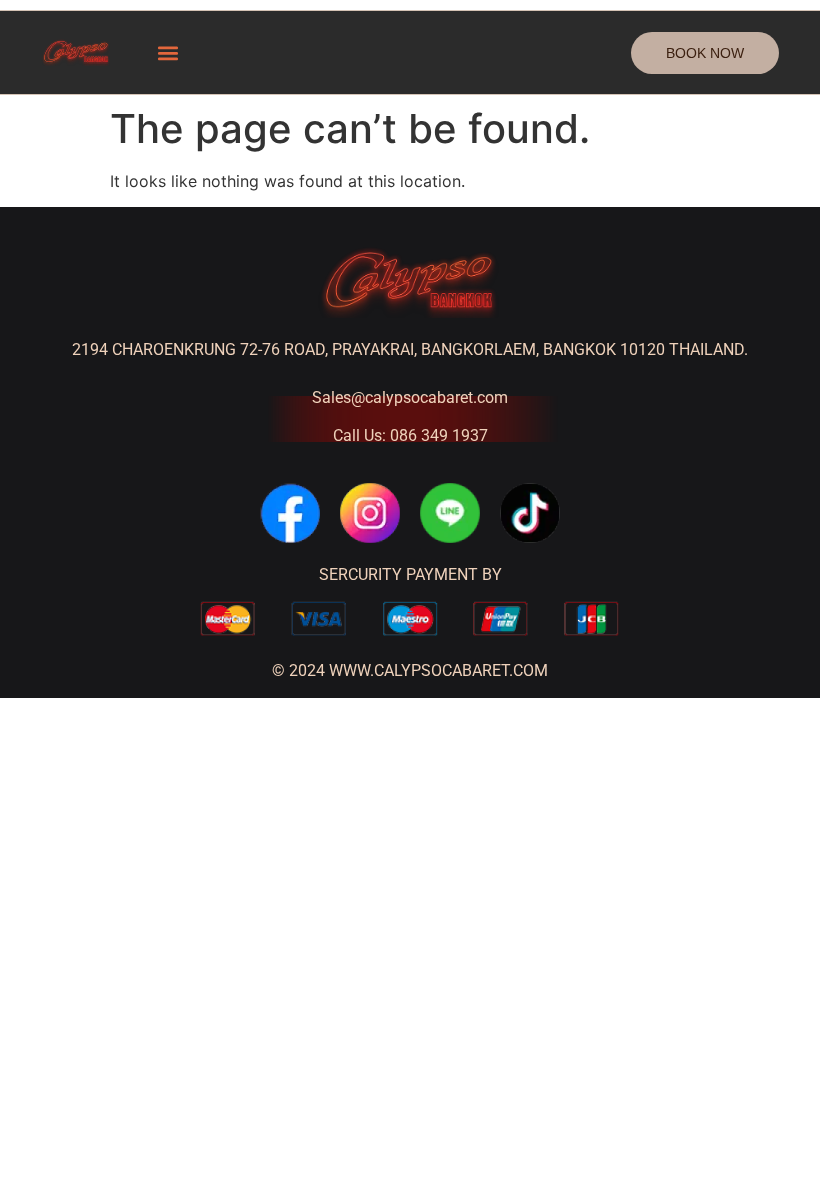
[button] (168, 52)
